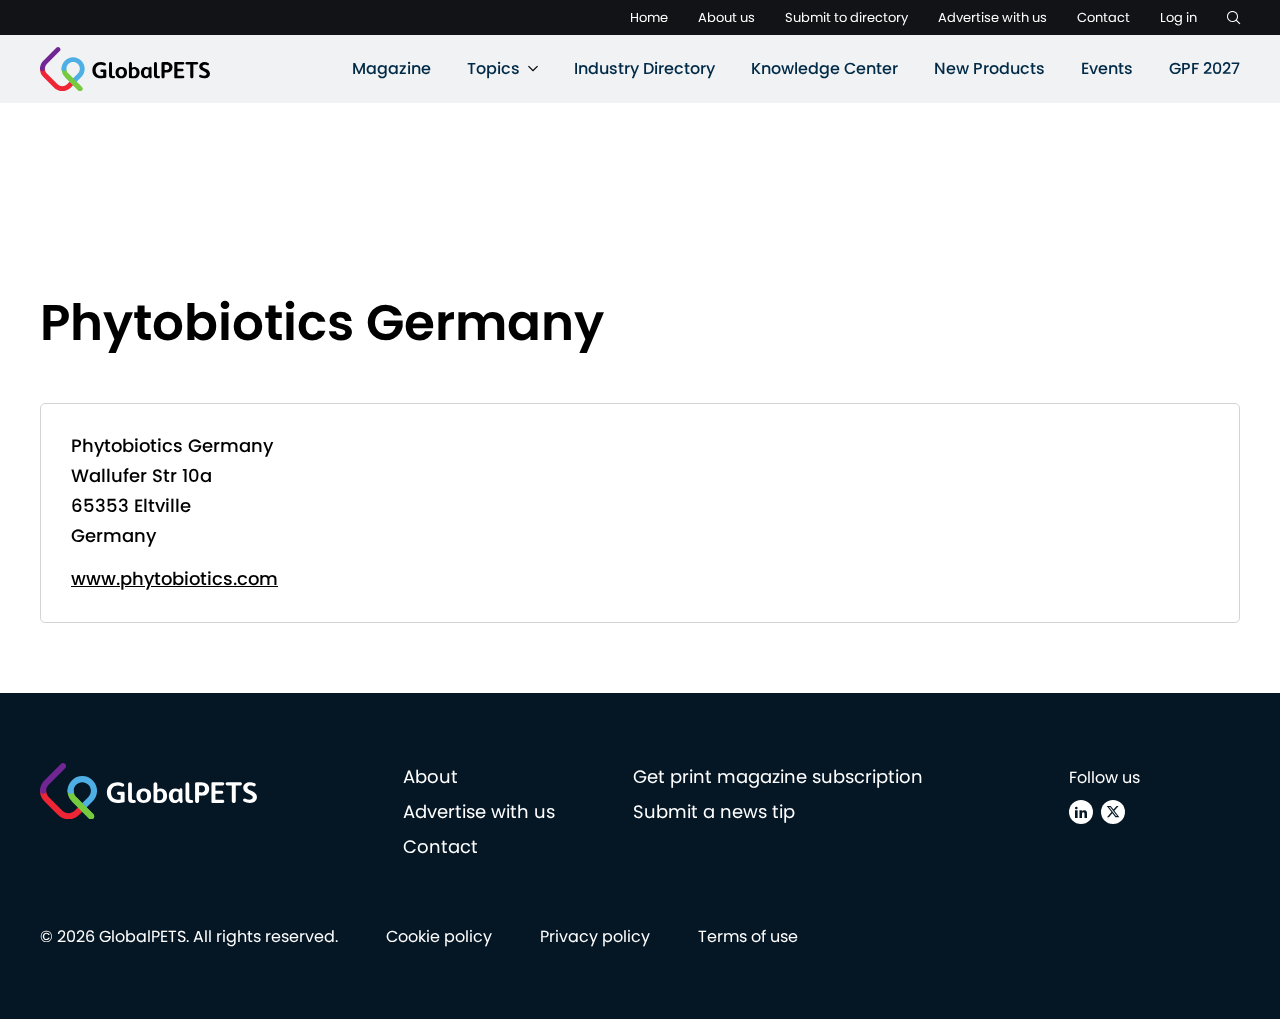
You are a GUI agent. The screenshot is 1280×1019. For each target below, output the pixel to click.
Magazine (391, 68)
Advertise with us (992, 17)
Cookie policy (439, 936)
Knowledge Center (824, 68)
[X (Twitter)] (1113, 812)
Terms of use (748, 936)
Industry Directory (644, 68)
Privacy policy (595, 936)
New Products (989, 68)
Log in (1178, 17)
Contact (1103, 17)
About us (726, 17)
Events (1107, 68)
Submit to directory (846, 17)
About (430, 776)
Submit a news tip (714, 811)
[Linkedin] (1081, 812)
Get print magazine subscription (778, 776)
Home (649, 17)
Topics (493, 68)
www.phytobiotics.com (174, 578)
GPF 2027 (1204, 68)
